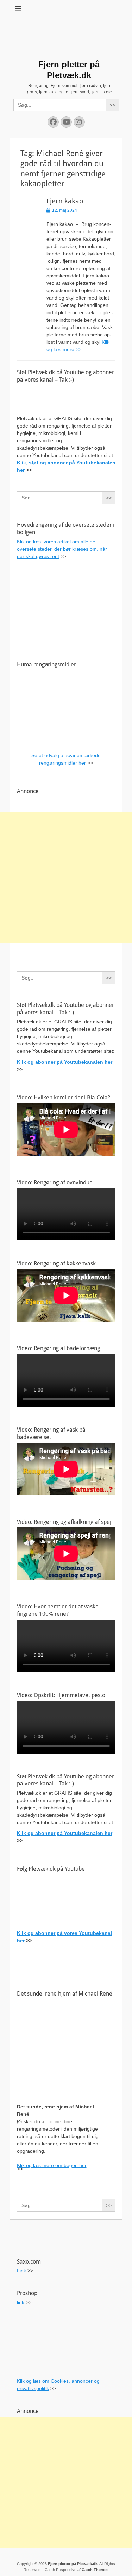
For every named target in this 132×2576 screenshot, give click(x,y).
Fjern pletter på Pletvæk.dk (73, 2564)
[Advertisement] (66, 877)
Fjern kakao (65, 201)
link (21, 2302)
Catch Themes (95, 2570)
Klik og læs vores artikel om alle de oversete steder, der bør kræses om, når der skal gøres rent (62, 549)
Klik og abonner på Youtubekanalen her (65, 1062)
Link (21, 2271)
